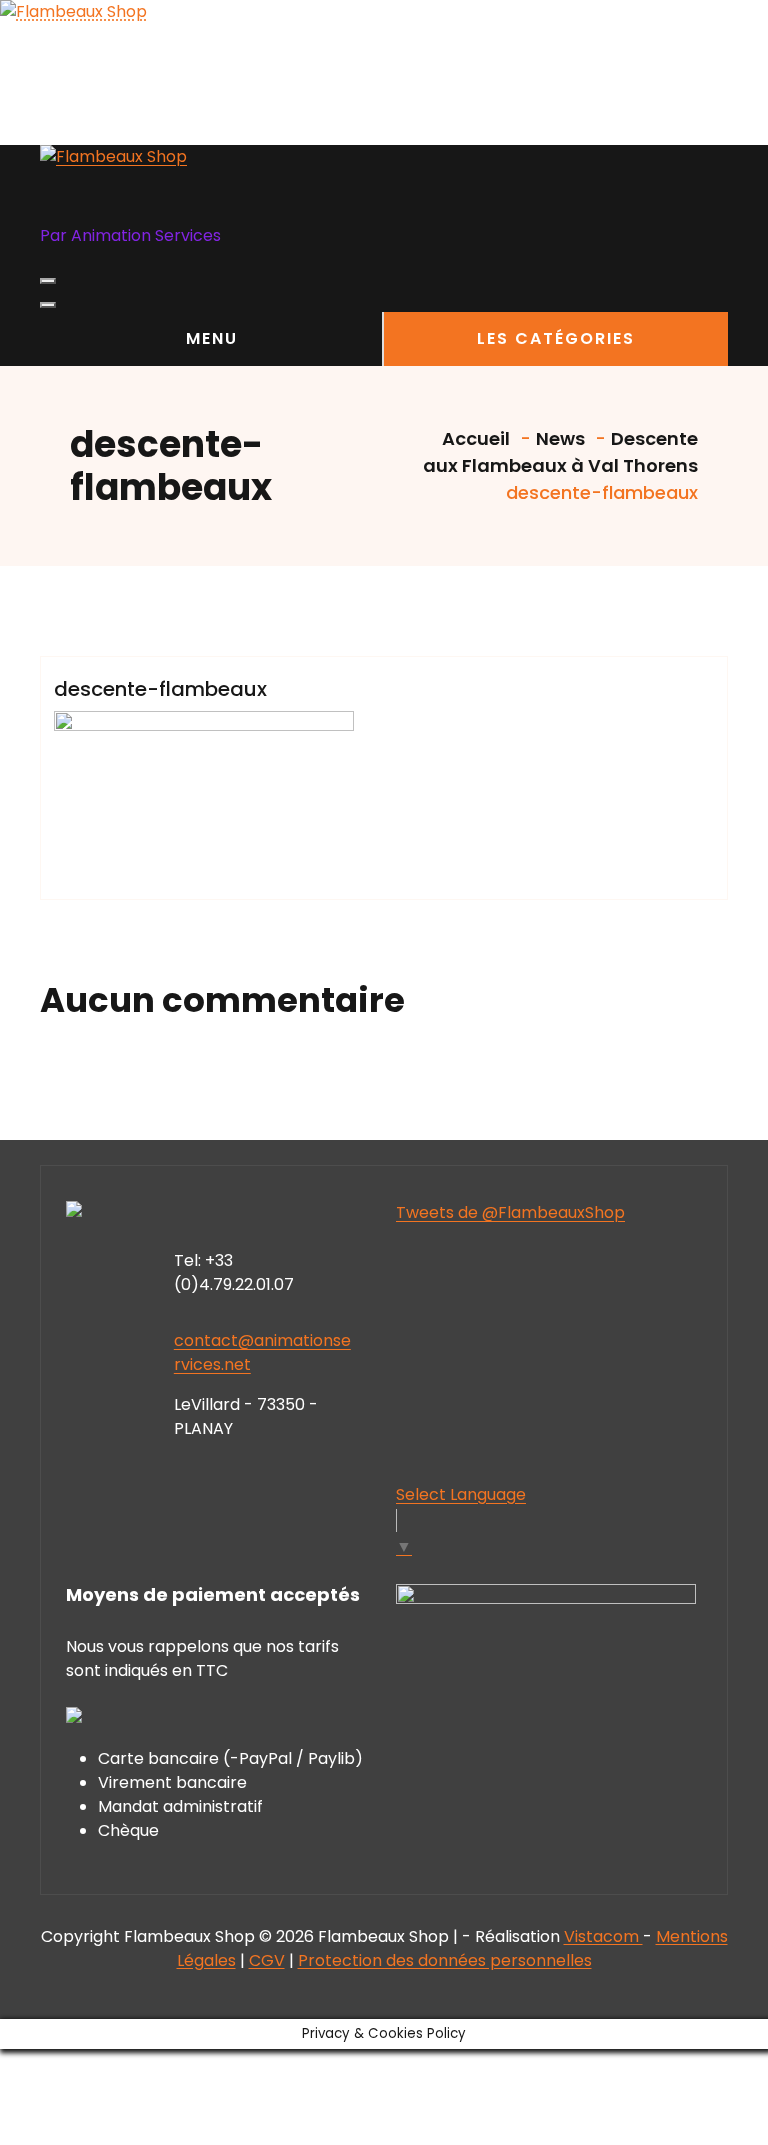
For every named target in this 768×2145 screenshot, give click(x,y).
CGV (267, 1960)
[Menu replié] (48, 281)
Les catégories (556, 338)
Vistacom (603, 1936)
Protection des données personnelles (445, 1960)
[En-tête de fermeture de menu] (48, 305)
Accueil (474, 438)
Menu (212, 338)
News (560, 438)
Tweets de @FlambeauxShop (510, 1212)
